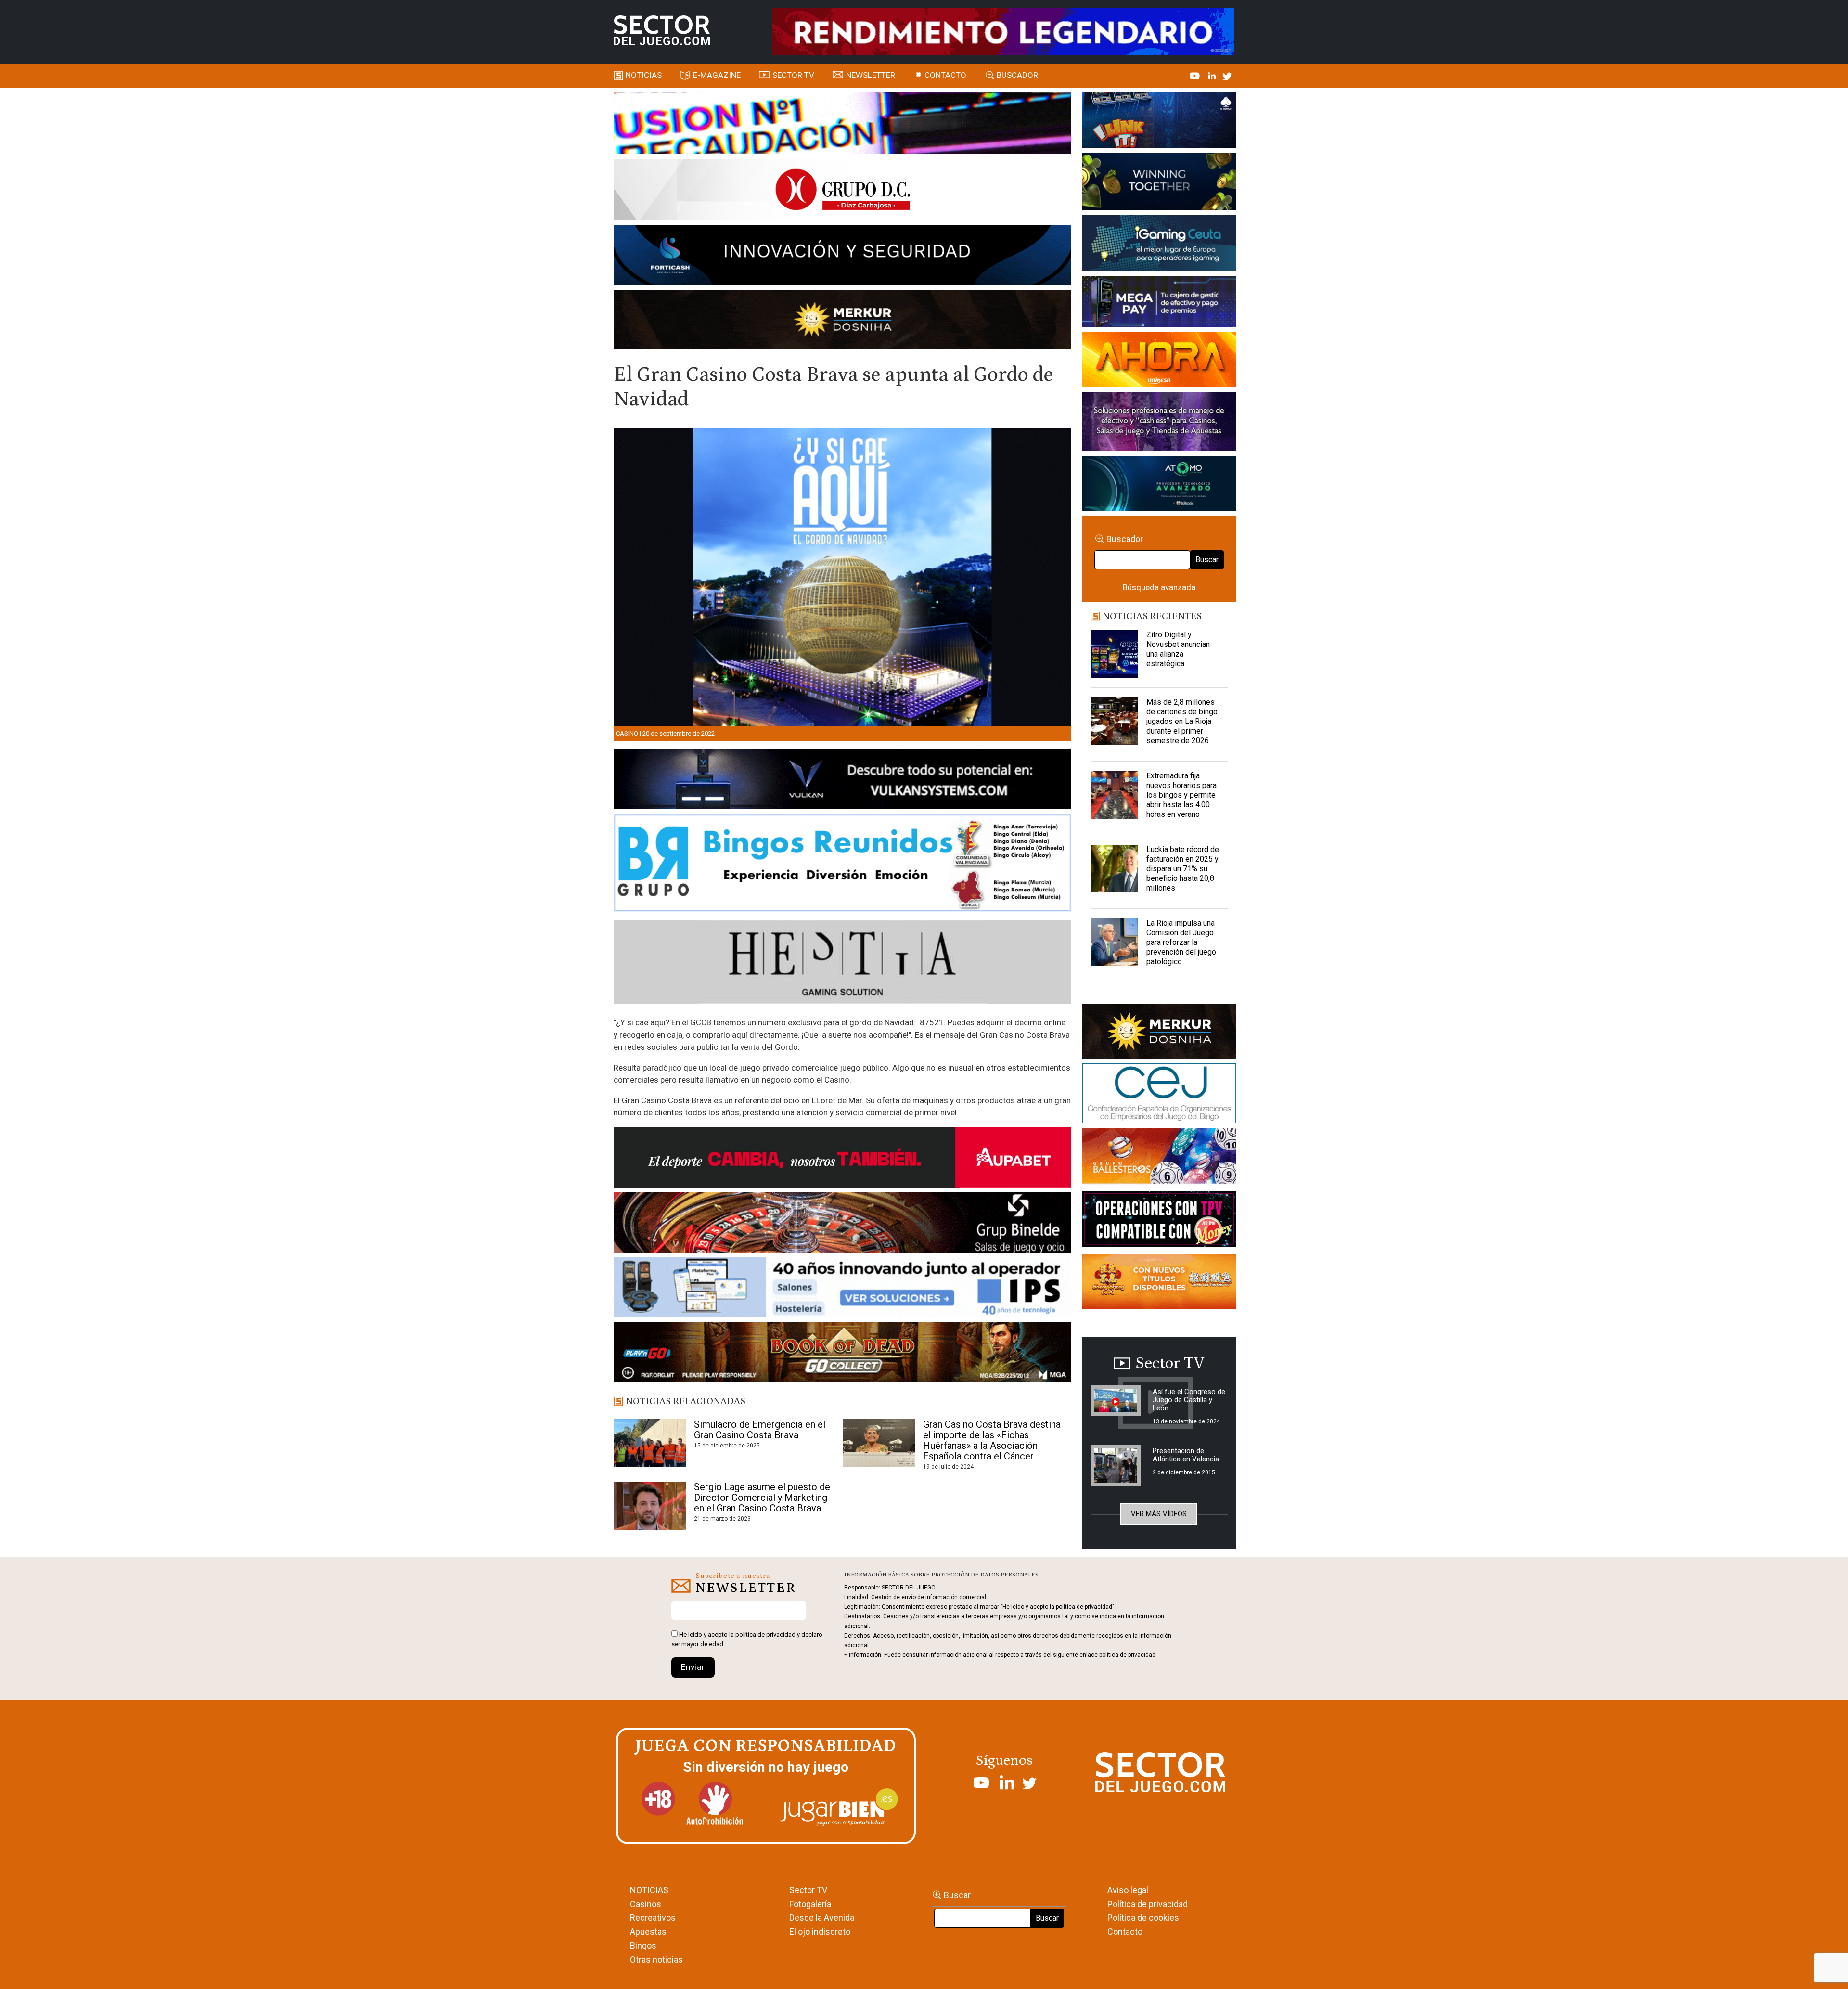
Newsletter (871, 75)
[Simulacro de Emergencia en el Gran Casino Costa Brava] (650, 1443)
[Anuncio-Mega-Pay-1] (1159, 303)
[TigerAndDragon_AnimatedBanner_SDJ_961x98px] (1003, 31)
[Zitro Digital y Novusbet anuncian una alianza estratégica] (1115, 654)
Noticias (644, 75)
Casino (627, 733)
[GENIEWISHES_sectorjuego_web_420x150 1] (1159, 1033)
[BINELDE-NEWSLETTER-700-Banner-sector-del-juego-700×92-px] (842, 1224)
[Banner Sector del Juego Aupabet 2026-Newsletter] (842, 1159)
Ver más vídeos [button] (1159, 1514)
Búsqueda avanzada (1159, 587)
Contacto (945, 75)
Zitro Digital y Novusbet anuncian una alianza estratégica (1178, 649)
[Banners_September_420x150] (1159, 1283)
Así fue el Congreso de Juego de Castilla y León (1189, 1400)
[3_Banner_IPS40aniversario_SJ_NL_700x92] (842, 1289)
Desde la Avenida (822, 1918)
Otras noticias (656, 1959)
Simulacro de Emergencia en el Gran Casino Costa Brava (760, 1430)
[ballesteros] (1159, 1159)
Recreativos (653, 1918)
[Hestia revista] (842, 964)
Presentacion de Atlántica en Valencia (1186, 1455)
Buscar (1207, 560)
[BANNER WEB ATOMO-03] (1159, 485)
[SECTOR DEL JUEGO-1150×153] (842, 191)
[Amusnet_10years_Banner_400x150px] (1159, 183)
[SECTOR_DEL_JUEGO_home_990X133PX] (842, 125)
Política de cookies (1143, 1918)
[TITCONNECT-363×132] (1159, 1221)
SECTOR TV (793, 75)
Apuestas (648, 1931)
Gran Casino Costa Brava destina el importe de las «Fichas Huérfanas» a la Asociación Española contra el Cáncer (992, 1440)
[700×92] (842, 1354)
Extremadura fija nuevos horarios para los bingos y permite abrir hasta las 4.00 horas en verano (1181, 795)
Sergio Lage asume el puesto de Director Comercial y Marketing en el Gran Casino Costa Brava (763, 1498)
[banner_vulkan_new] (842, 781)
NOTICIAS (649, 1890)
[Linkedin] (1213, 75)
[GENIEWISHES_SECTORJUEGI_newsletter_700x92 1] (842, 321)
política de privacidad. (1128, 1655)
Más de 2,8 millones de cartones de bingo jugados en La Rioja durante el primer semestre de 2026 (1182, 721)
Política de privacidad (1148, 1904)
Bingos (643, 1945)
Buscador (1017, 75)
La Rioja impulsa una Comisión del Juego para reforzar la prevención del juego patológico (1181, 942)
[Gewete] (1159, 423)
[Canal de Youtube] (1196, 75)
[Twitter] (1227, 75)
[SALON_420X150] (1159, 361)
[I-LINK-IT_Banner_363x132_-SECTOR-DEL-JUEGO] (1159, 122)
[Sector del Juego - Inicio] (662, 30)
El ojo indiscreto (820, 1931)
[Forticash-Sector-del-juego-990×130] (842, 257)
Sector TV (808, 1890)
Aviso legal (1128, 1890)
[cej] (1159, 1095)
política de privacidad (765, 1634)
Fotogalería (810, 1904)
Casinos (646, 1904)
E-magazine (717, 75)
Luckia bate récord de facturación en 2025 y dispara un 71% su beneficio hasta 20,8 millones (1183, 869)
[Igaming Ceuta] (1159, 245)
